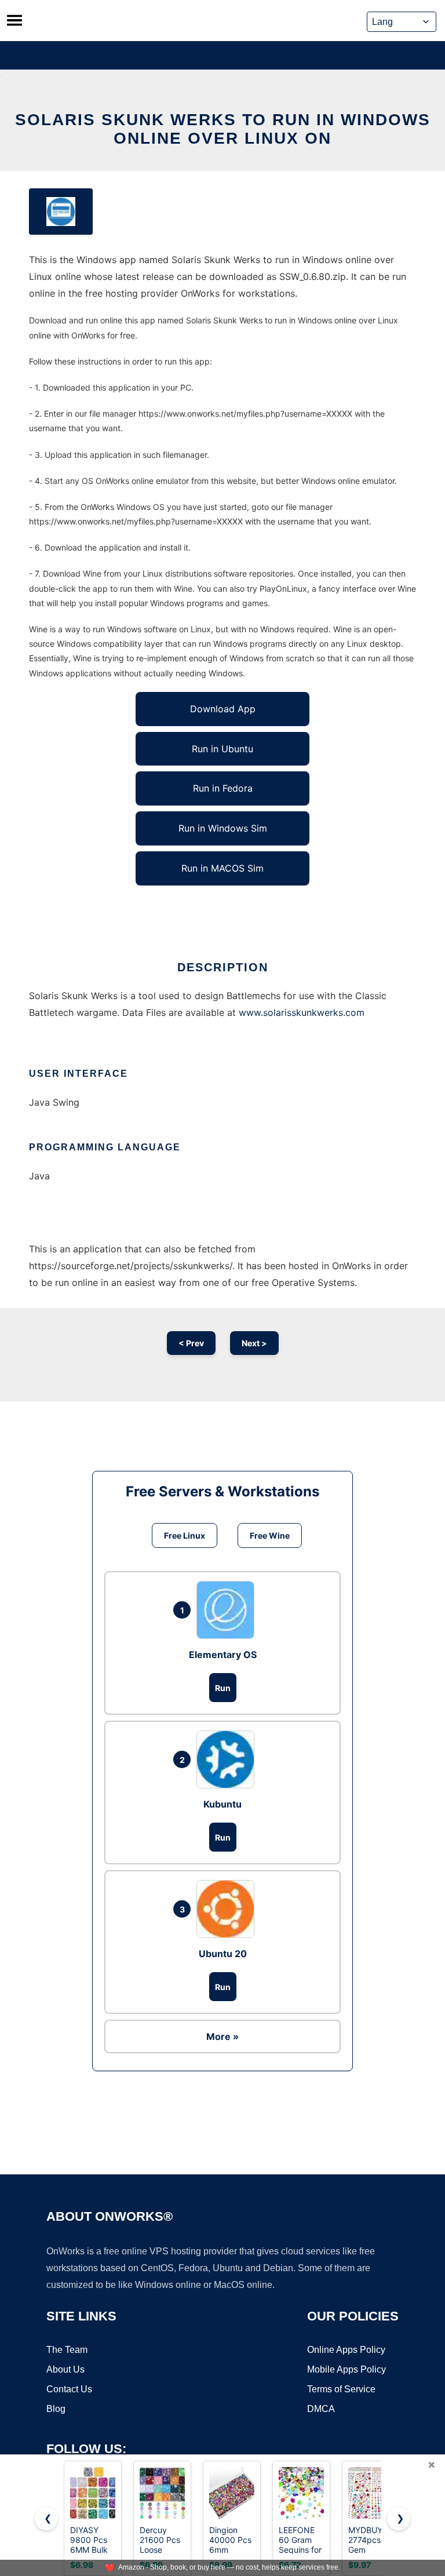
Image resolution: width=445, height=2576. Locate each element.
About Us (65, 2369)
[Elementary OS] (228, 1610)
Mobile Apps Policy (346, 2369)
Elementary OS (223, 1655)
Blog (56, 2409)
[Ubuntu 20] (228, 1909)
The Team (67, 2350)
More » (222, 2036)
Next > (254, 1343)
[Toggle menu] (14, 20)
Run (223, 1688)
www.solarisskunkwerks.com (302, 1012)
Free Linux (185, 1535)
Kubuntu (222, 1804)
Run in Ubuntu (222, 749)
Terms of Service (341, 2389)
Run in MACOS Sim (222, 868)
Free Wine (270, 1535)
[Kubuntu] (228, 1759)
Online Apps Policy (346, 2350)
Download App (223, 709)
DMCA (321, 2409)
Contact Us (69, 2389)
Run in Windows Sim (223, 828)
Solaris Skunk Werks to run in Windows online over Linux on (223, 129)
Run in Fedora (223, 788)
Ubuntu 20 (223, 1954)
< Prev (191, 1343)
